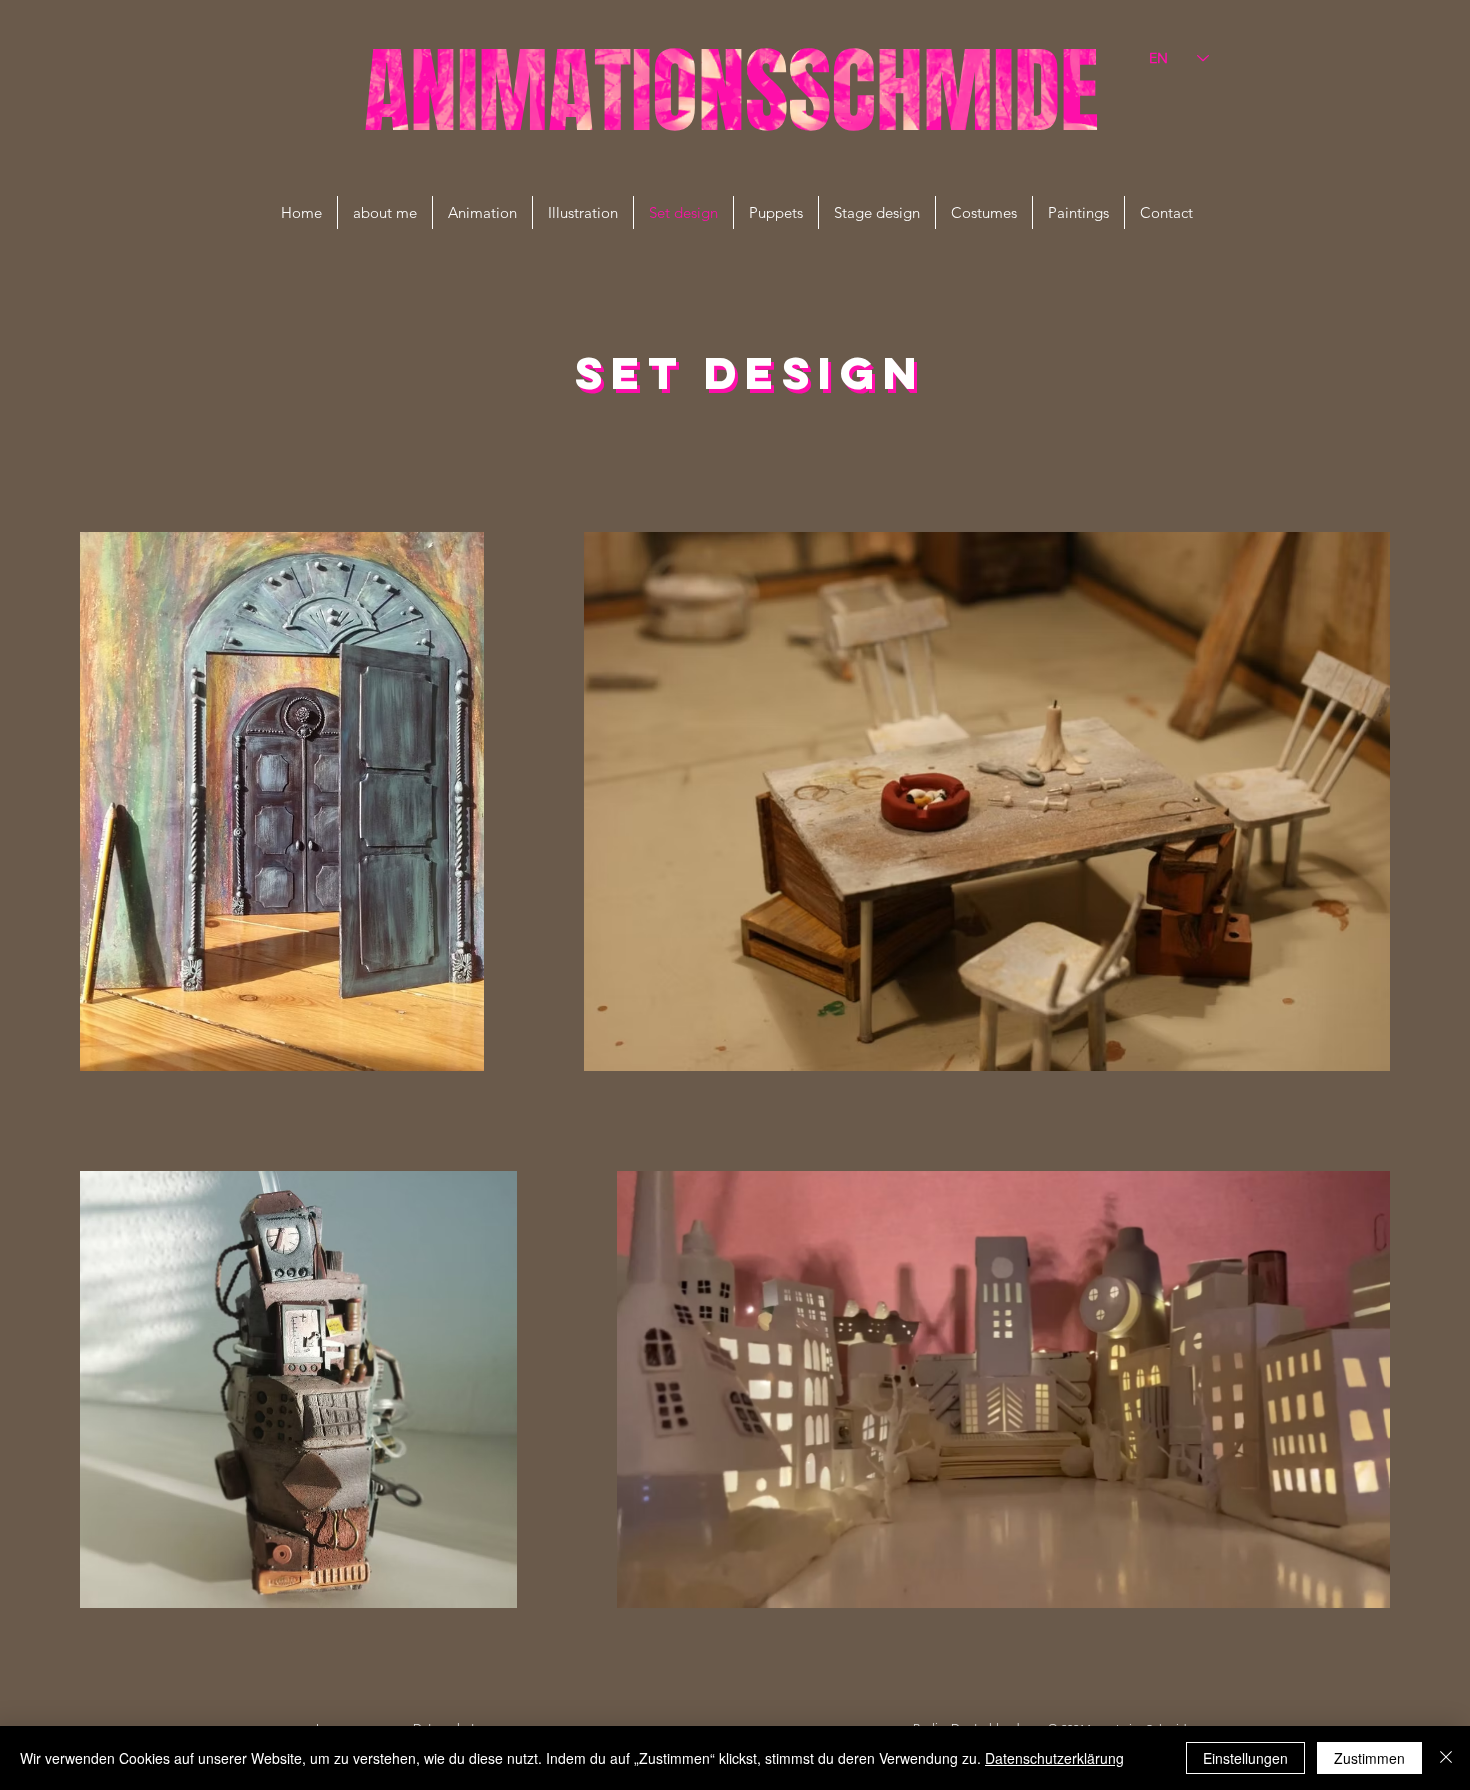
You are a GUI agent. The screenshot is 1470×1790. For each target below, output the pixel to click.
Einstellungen (1245, 1758)
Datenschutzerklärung (1054, 1758)
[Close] (1446, 1758)
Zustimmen (1369, 1758)
